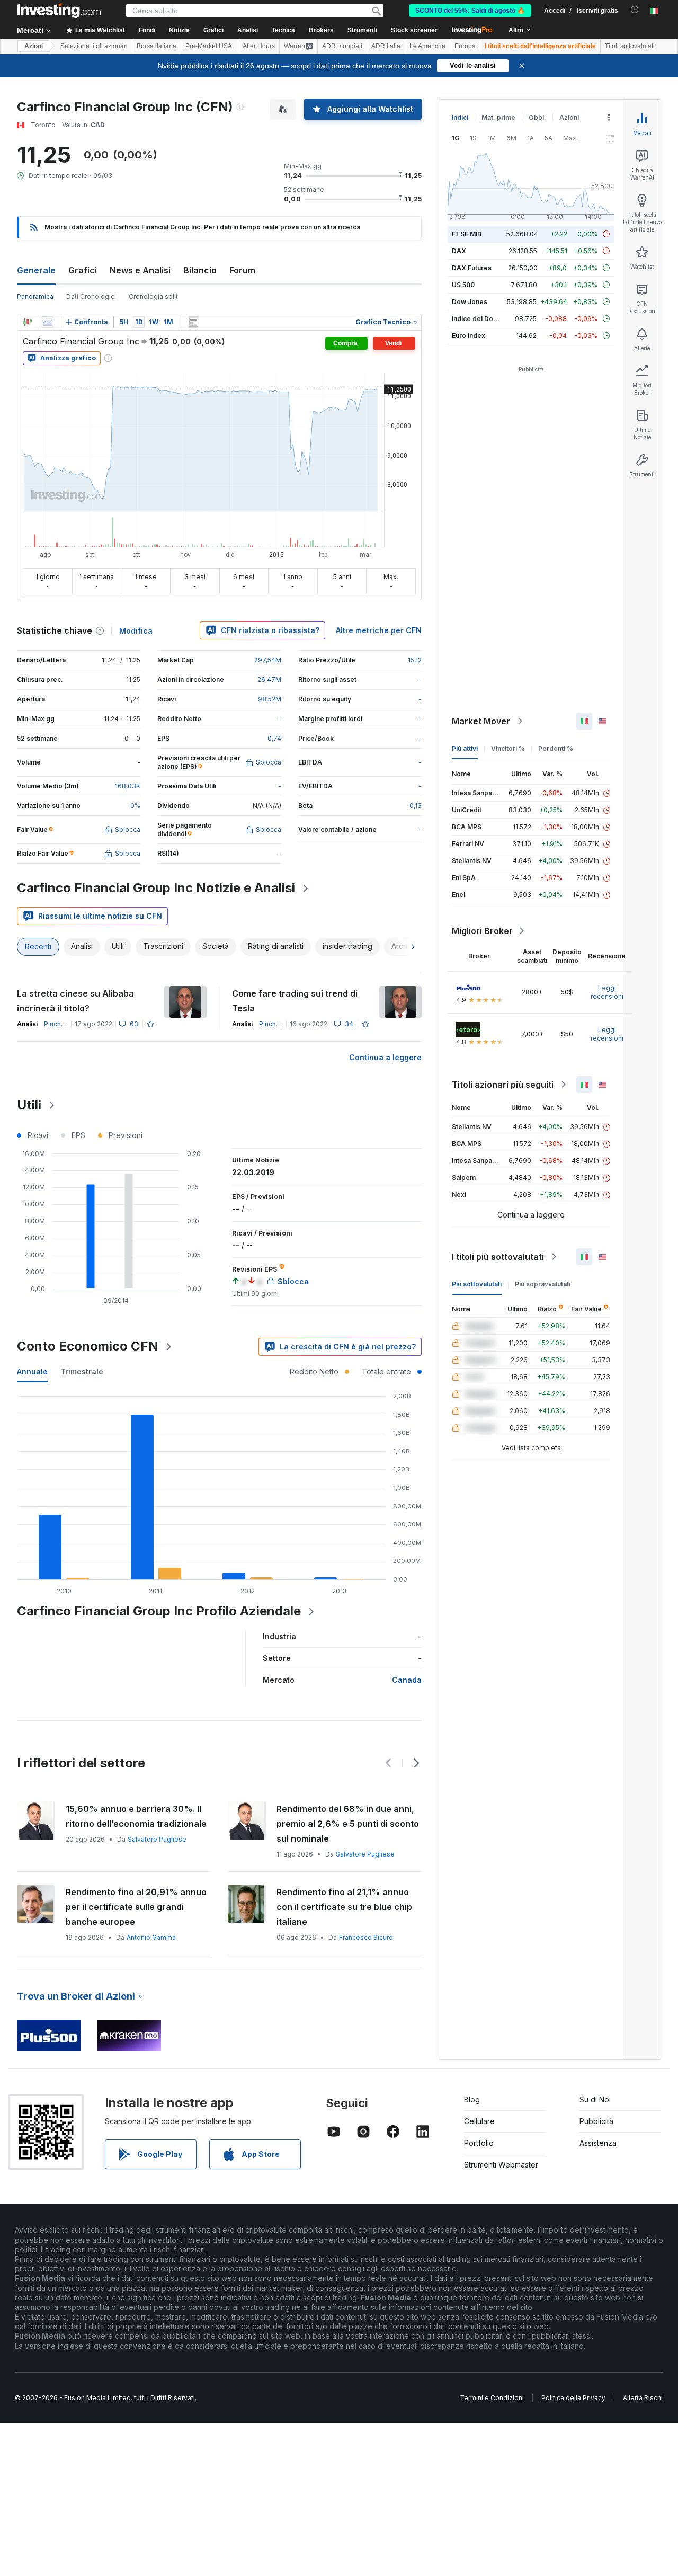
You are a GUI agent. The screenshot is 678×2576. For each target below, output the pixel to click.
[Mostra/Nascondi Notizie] (193, 322)
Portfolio (479, 2143)
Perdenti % (556, 748)
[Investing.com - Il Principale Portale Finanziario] (59, 11)
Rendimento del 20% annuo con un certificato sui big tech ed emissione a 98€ (343, 1824)
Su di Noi (595, 2099)
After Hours (259, 46)
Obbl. (537, 117)
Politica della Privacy (573, 2398)
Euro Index (469, 336)
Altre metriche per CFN (379, 630)
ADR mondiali (342, 46)
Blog (472, 2099)
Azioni (34, 46)
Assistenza (598, 2143)
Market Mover (481, 721)
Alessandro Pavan (156, 1854)
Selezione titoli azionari (94, 46)
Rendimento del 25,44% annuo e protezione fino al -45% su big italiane (344, 1907)
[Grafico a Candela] (28, 322)
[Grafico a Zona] (48, 322)
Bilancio (200, 270)
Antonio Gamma (153, 1922)
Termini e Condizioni (492, 2398)
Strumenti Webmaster (501, 2165)
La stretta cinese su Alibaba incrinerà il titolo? (75, 1001)
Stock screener (414, 30)
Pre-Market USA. (209, 46)
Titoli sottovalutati (630, 46)
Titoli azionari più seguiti (503, 1085)
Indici (460, 117)
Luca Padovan (358, 1854)
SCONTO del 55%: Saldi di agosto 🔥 (470, 11)
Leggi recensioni (607, 992)
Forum (242, 270)
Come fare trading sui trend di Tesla (295, 1001)
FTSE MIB (467, 234)
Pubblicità (596, 2121)
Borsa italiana (157, 46)
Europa (465, 46)
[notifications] (635, 10)
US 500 (463, 285)
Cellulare (479, 2121)
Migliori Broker (482, 931)
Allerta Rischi (643, 2398)
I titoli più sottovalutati (498, 1257)
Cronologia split (153, 296)
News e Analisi (140, 270)
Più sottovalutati (477, 1284)
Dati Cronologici (91, 296)
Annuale (32, 1371)
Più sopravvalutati (543, 1284)
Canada (407, 1680)
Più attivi (465, 748)
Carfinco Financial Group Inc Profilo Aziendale (159, 1611)
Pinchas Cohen (67, 1024)
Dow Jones (470, 302)
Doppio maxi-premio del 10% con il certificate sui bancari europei (138, 1899)
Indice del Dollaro (479, 319)
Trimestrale (82, 1371)
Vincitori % (508, 748)
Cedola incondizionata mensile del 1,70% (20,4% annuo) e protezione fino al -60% (137, 1824)
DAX (459, 251)
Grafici (83, 270)
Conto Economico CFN (88, 1346)
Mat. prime (498, 117)
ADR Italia (386, 46)
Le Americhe (427, 46)
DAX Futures (472, 268)
